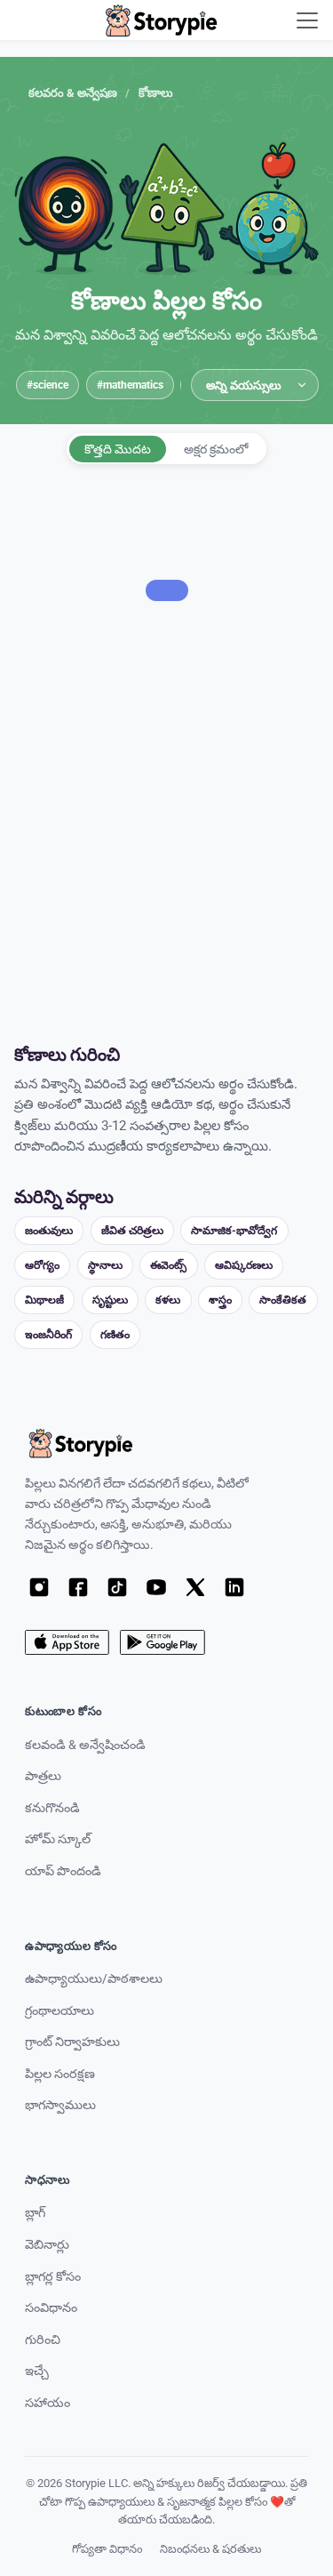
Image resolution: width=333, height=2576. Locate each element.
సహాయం (48, 2403)
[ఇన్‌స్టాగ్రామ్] (39, 1587)
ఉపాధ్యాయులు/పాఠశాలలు (94, 1979)
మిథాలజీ (44, 1300)
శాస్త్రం (220, 1300)
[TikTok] (117, 1587)
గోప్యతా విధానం (107, 2549)
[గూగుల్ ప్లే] (162, 1642)
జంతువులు (49, 1230)
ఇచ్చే (37, 2371)
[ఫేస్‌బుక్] (78, 1587)
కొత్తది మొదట (118, 449)
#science (48, 385)
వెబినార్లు (47, 2245)
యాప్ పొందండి (63, 1871)
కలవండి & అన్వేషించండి (85, 1745)
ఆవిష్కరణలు (244, 1265)
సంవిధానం (51, 2308)
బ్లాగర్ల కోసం (53, 2277)
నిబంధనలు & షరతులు (210, 2549)
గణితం (115, 1334)
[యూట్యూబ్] (156, 1587)
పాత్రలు (43, 1776)
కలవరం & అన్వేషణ (73, 93)
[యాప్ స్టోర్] (67, 1642)
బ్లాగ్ (35, 2213)
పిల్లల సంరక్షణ (60, 2074)
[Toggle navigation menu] (307, 20)
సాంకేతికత (283, 1300)
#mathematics (130, 385)
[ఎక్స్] (195, 1587)
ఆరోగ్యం (42, 1265)
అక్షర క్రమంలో (216, 449)
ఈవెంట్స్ (168, 1265)
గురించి (43, 2340)
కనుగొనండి (52, 1808)
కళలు (168, 1300)
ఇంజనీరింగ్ (48, 1334)
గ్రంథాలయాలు (59, 2011)
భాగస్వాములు (60, 2105)
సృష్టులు (110, 1300)
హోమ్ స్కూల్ (58, 1839)
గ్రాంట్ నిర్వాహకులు (72, 2042)
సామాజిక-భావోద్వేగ (234, 1230)
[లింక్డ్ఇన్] (234, 1587)
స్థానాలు (105, 1265)
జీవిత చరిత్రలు (132, 1230)
